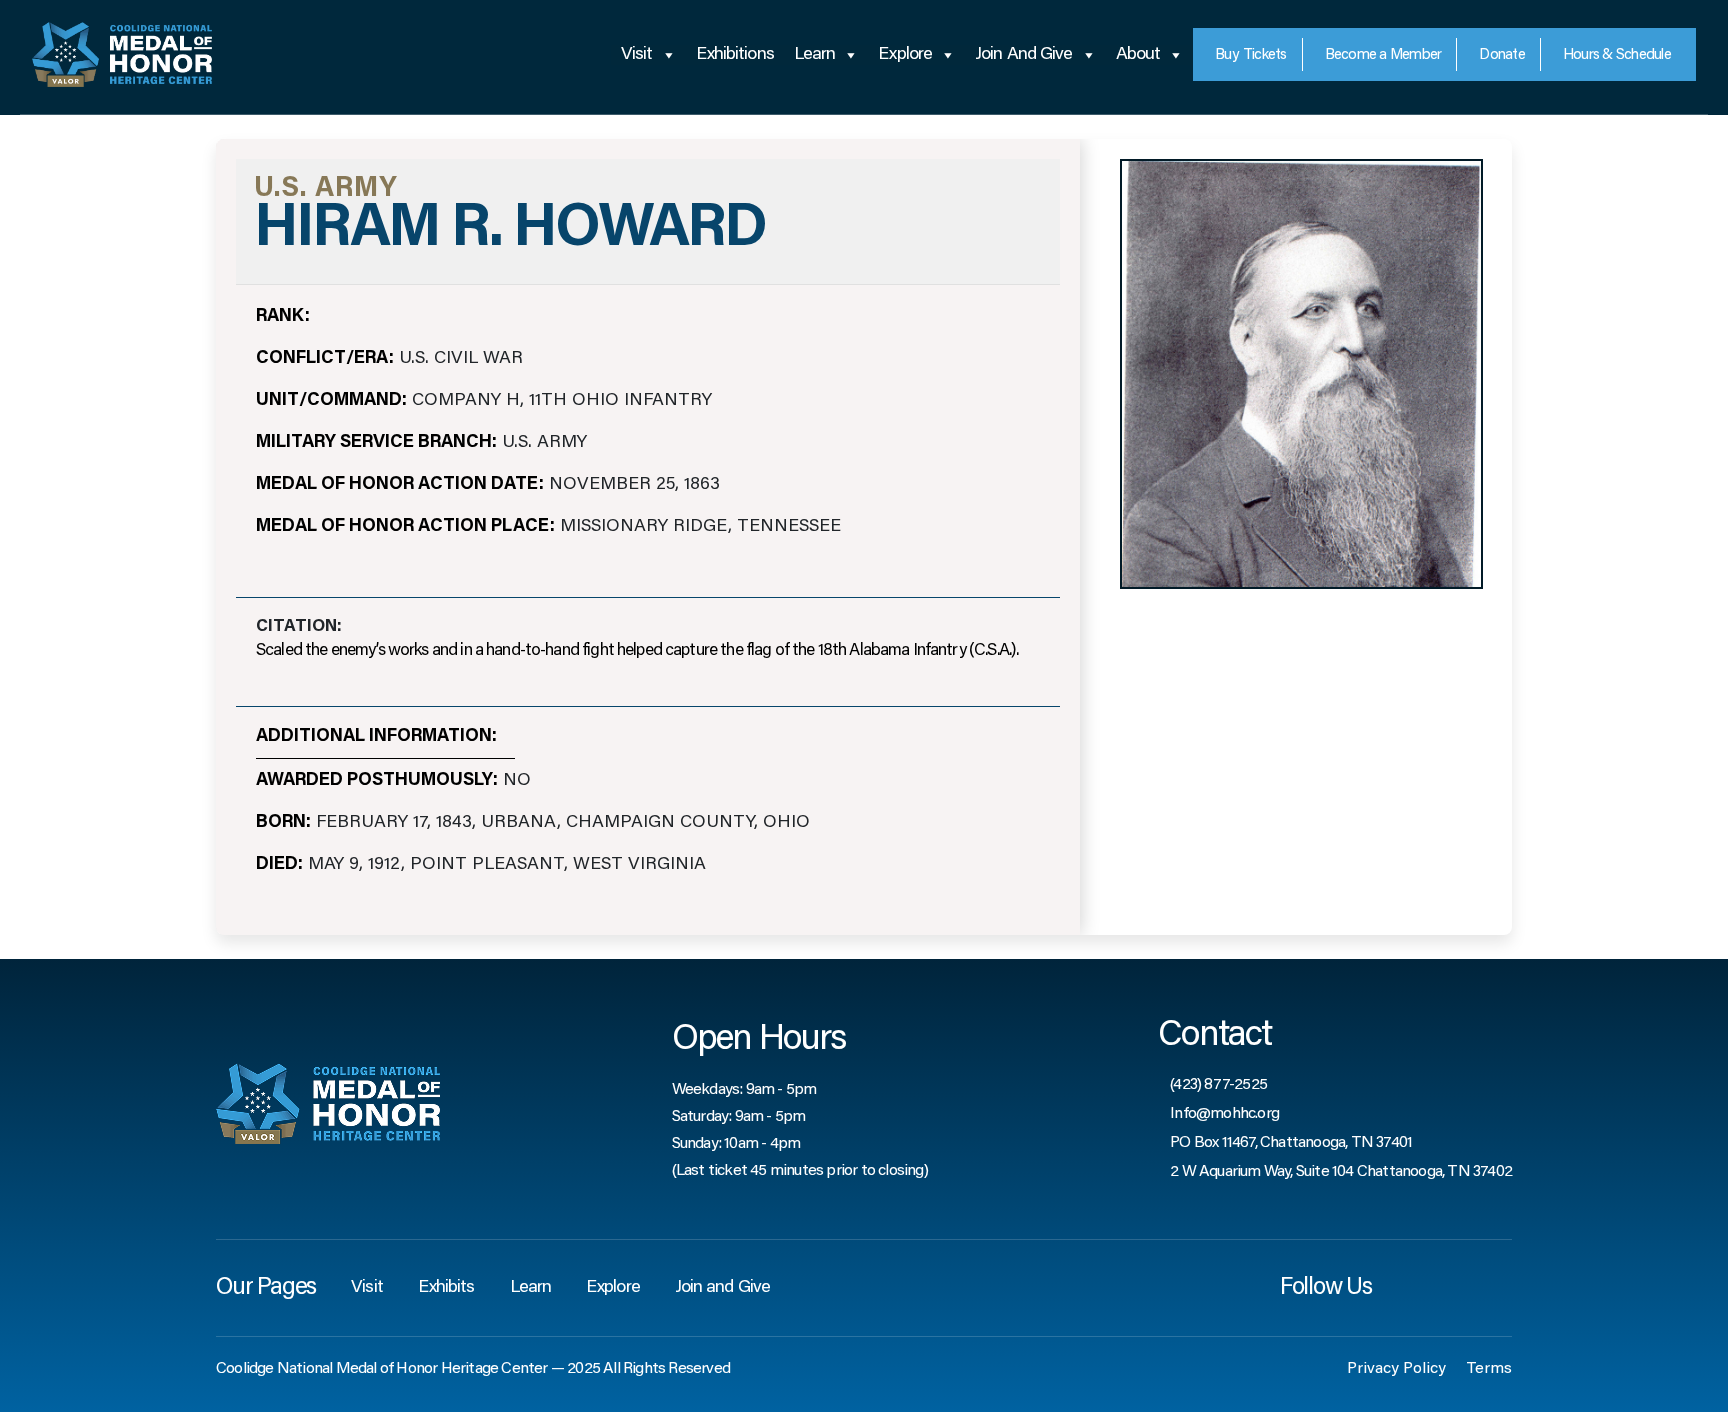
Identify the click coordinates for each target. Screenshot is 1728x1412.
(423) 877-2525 (1218, 1085)
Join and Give (1023, 55)
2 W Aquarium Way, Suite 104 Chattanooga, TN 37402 (1341, 1172)
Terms (1489, 1369)
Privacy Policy (1396, 1369)
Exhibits (446, 1288)
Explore (905, 55)
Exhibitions (735, 55)
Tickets (1251, 55)
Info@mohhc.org (1224, 1114)
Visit (637, 55)
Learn (815, 55)
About (1138, 55)
